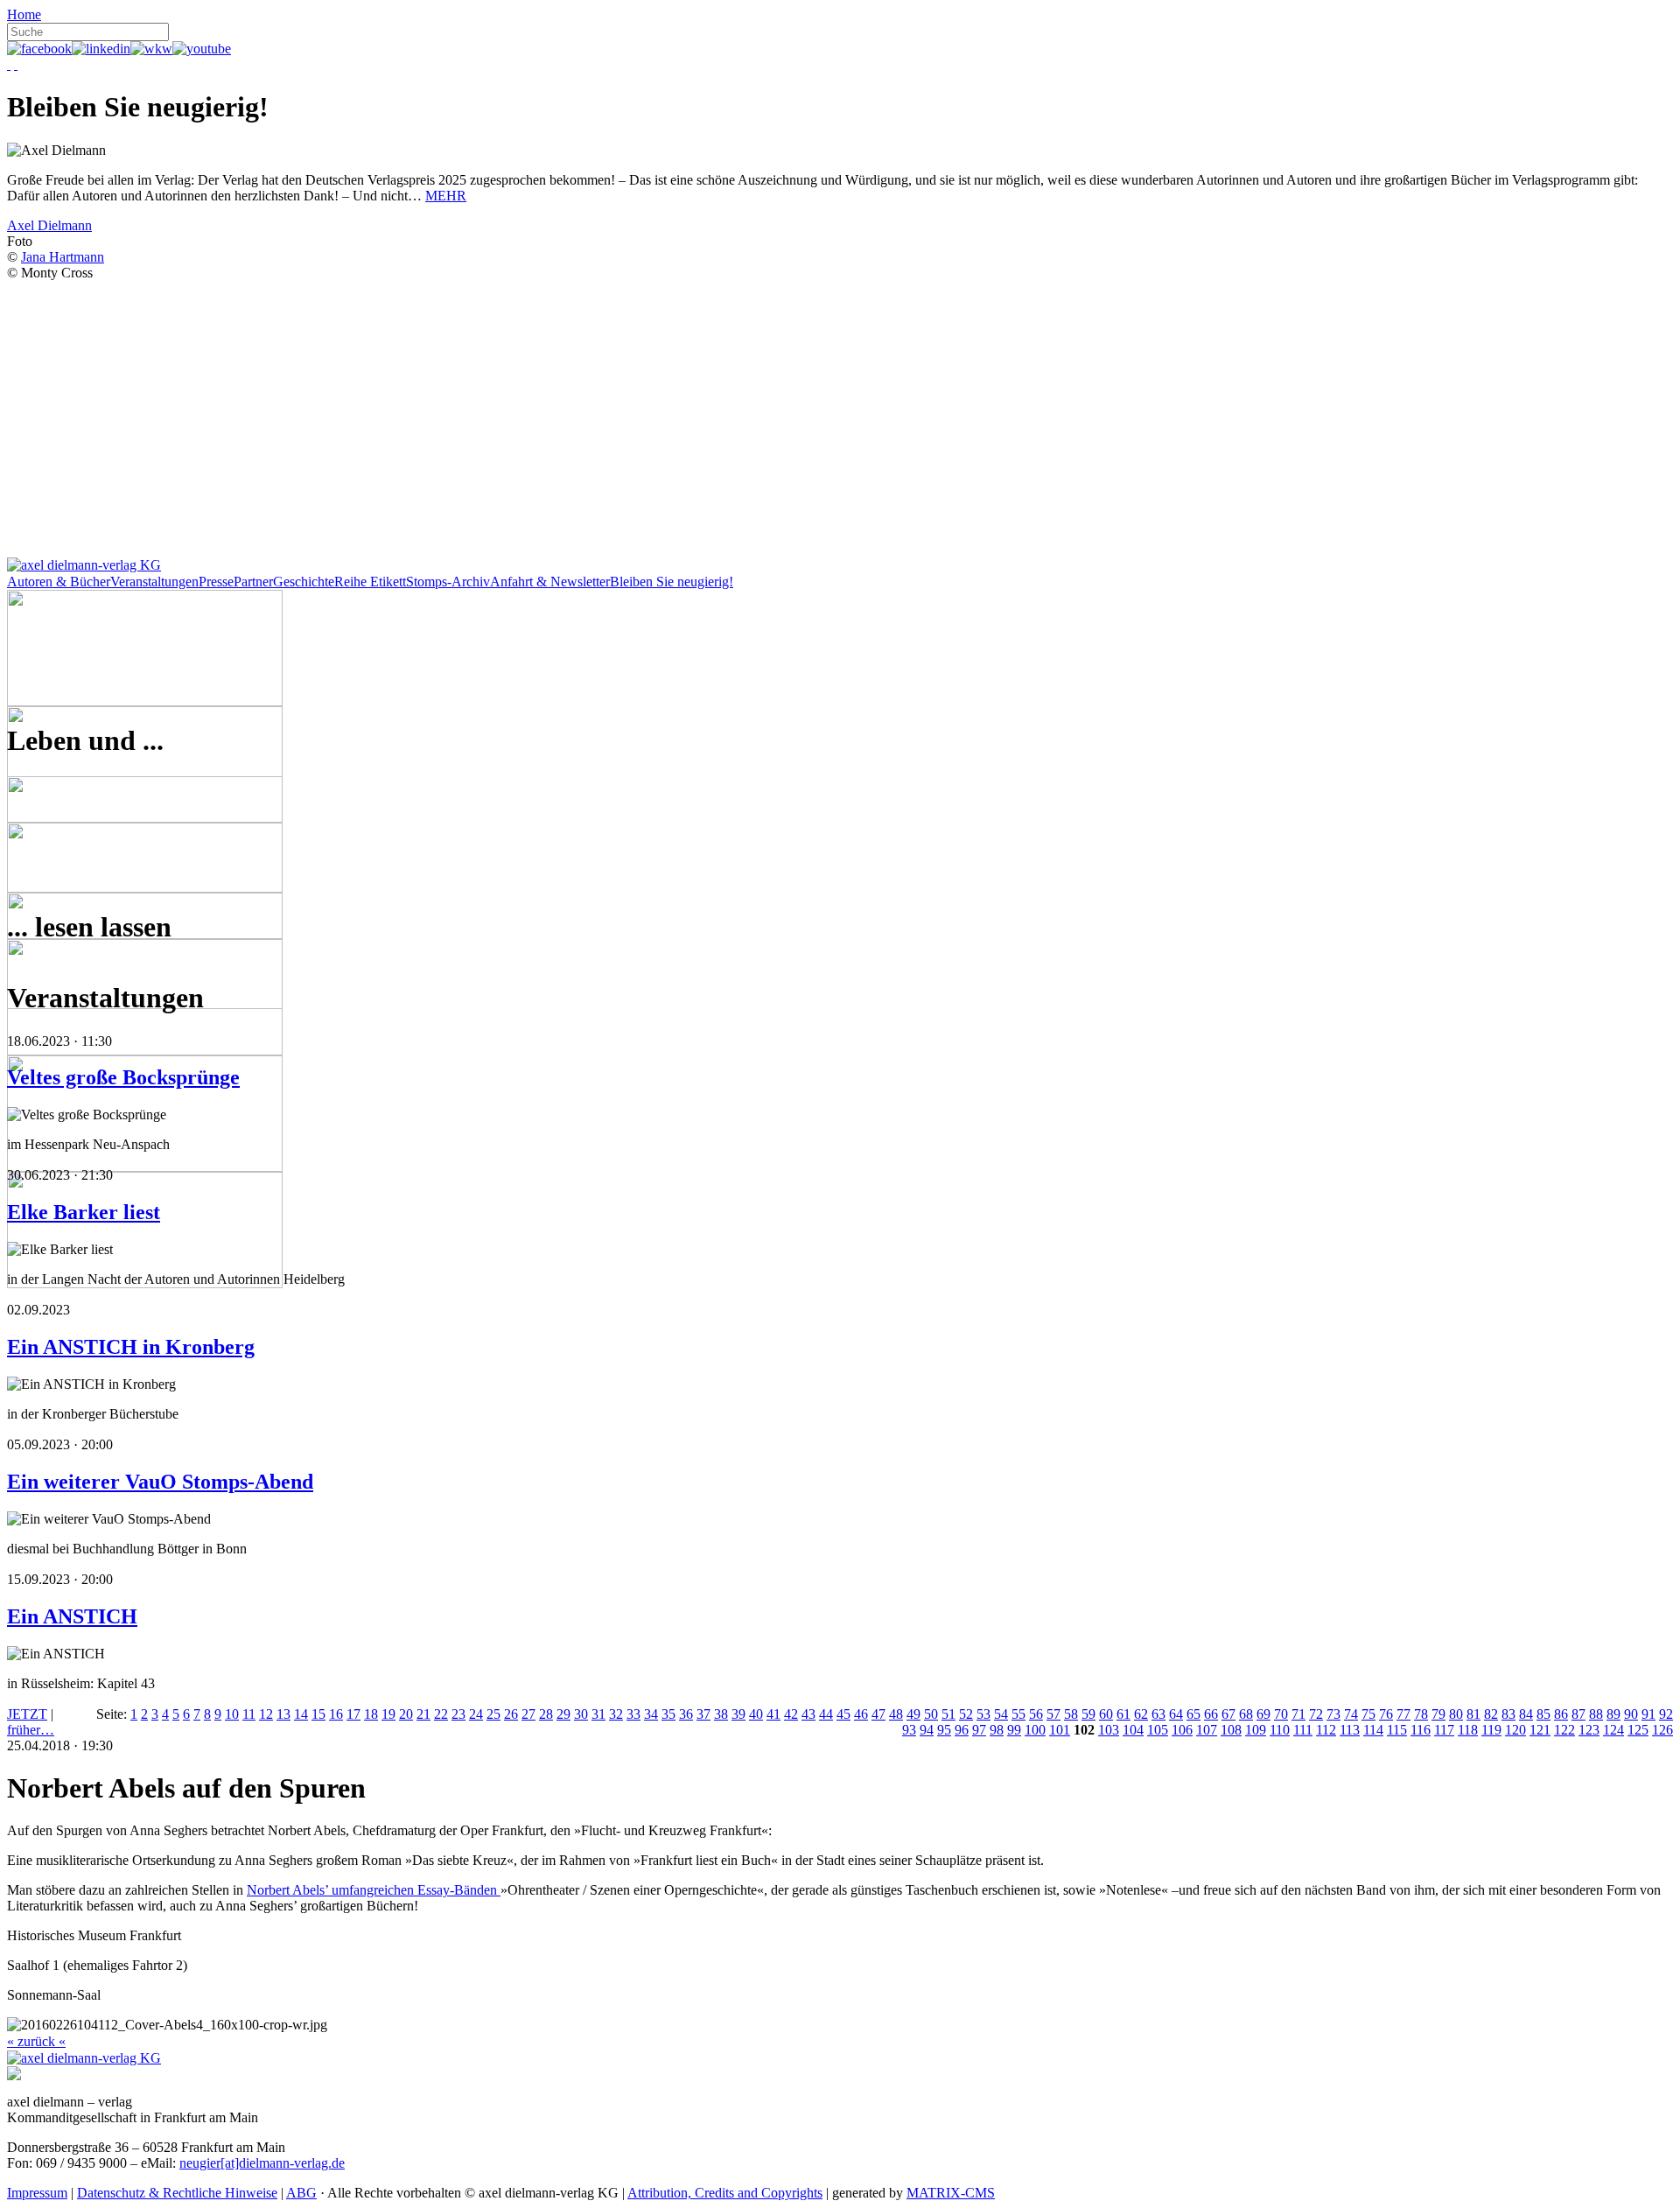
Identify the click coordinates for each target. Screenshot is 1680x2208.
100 (1035, 1730)
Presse (216, 582)
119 (1491, 1730)
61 (1123, 1714)
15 (318, 1714)
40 (756, 1714)
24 (476, 1714)
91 (1648, 1714)
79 (1438, 1714)
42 (791, 1714)
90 (1631, 1714)
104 (1133, 1730)
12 (266, 1714)
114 (1373, 1730)
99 (1014, 1730)
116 (1421, 1730)
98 (997, 1730)
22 (441, 1714)
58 (1071, 1714)
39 (738, 1714)
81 (1473, 1714)
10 (232, 1714)
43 (808, 1714)
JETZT (27, 1714)
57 (1053, 1714)
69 (1263, 1714)
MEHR (446, 196)
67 (1228, 1714)
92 (1666, 1714)
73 (1333, 1714)
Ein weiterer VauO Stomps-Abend (160, 1482)
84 (1526, 1714)
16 (336, 1714)
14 (301, 1714)
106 (1182, 1730)
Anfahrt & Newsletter (550, 582)
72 (1316, 1714)
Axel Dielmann (49, 225)
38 (721, 1714)
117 (1444, 1730)
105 (1158, 1730)
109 (1256, 1730)
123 (1589, 1730)
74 (1351, 1714)
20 (406, 1714)
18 (371, 1714)
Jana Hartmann (63, 257)
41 (773, 1714)
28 (546, 1714)
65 (1193, 1714)
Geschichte (304, 582)
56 (1036, 1714)
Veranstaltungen (154, 582)
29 (563, 1714)
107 (1207, 1730)
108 (1231, 1730)
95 (944, 1730)
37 (703, 1714)
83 (1508, 1714)
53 (983, 1714)
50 (931, 1714)
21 (423, 1714)
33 (633, 1714)
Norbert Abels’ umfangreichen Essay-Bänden (374, 1890)
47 (878, 1714)
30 (581, 1714)
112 (1326, 1730)
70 (1281, 1714)
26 (511, 1714)
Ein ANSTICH (72, 1616)
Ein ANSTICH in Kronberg (131, 1347)
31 (598, 1714)
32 (616, 1714)
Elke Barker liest (84, 1212)
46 (861, 1714)
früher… (31, 1730)
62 (1141, 1714)
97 (979, 1730)
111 (1303, 1730)
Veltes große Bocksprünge (123, 1077)
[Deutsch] (9, 64)
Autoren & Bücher (59, 582)
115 (1397, 1730)
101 (1060, 1730)
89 (1613, 1714)
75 (1368, 1714)
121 (1540, 1730)
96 (962, 1730)
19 (388, 1714)
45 (843, 1714)
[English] (16, 64)
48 (896, 1714)
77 (1403, 1714)
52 (966, 1714)
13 (283, 1714)
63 (1158, 1714)
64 (1176, 1714)
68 (1246, 1714)
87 (1578, 1714)
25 (493, 1714)
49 (913, 1714)
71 (1298, 1714)
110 (1280, 1730)
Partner (253, 582)
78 (1421, 1714)
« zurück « (36, 2041)
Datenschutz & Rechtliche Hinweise (177, 2193)
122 (1564, 1730)
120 (1515, 1730)
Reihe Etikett (370, 582)
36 (686, 1714)
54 (1001, 1714)
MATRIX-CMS (951, 2193)
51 (948, 1714)
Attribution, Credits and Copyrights (725, 2193)
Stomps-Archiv (448, 582)
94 (927, 1730)
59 (1088, 1714)
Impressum (37, 2193)
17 (353, 1714)
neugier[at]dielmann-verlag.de (262, 2163)
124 (1613, 1730)
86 (1561, 1714)
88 (1596, 1714)
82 (1491, 1714)
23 (458, 1714)
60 (1106, 1714)
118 (1468, 1730)
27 (528, 1714)
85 (1543, 1714)
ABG (301, 2193)
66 (1211, 1714)
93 (909, 1730)
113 (1350, 1730)
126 (1662, 1730)
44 (826, 1714)
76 (1386, 1714)
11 (249, 1714)
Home (24, 14)
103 (1109, 1730)
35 (668, 1714)
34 (651, 1714)
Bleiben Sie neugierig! (672, 582)
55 (1018, 1714)
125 (1638, 1730)
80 (1456, 1714)
